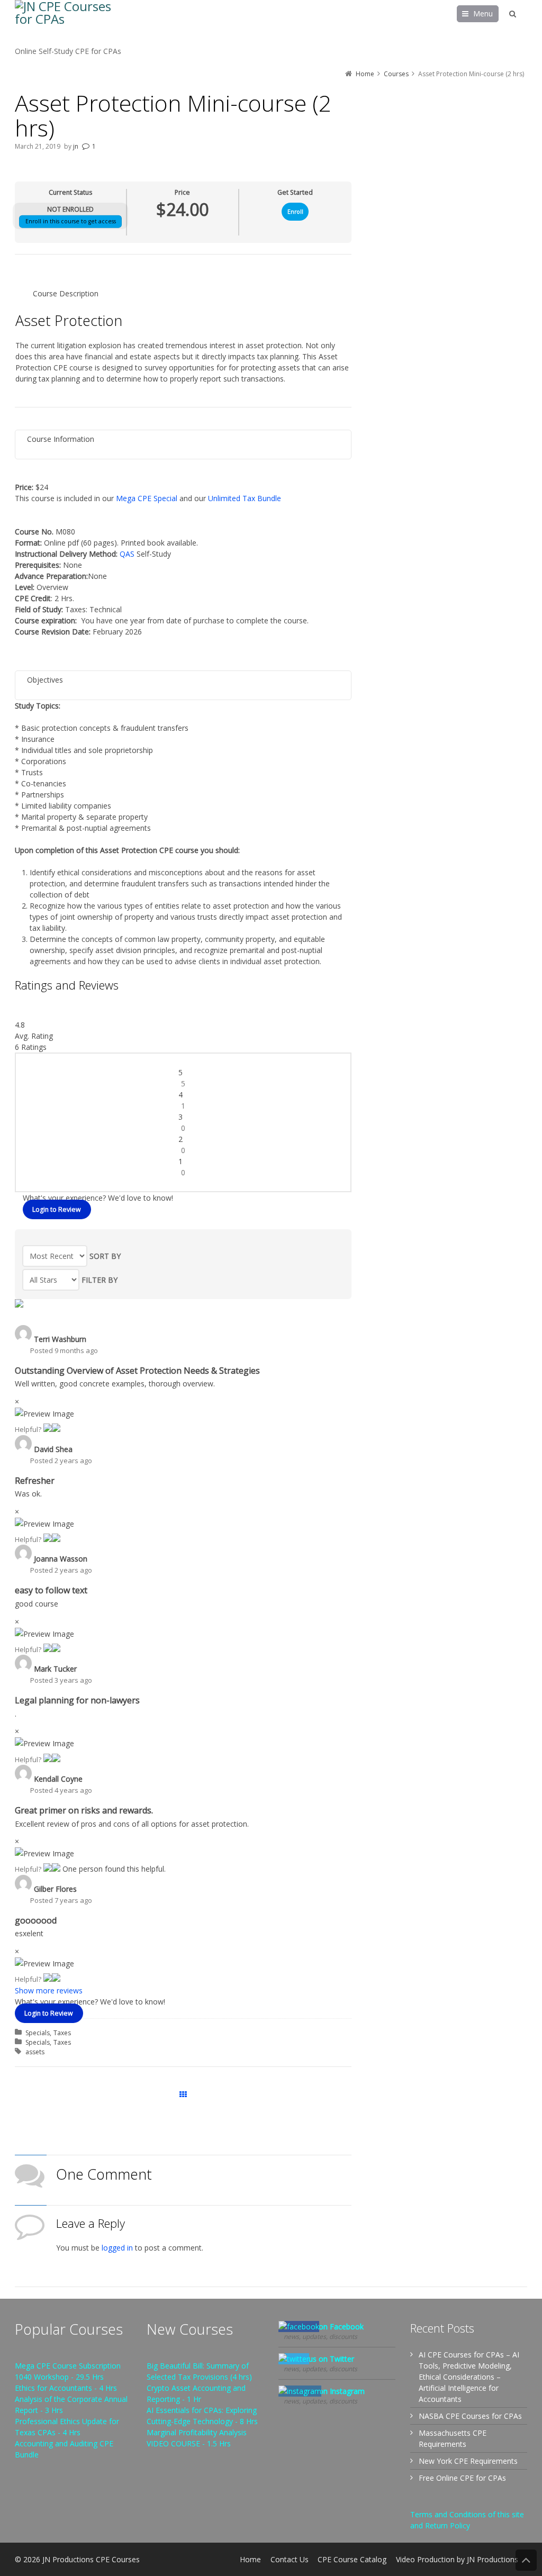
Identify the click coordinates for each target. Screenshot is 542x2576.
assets (35, 2052)
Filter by (100, 1280)
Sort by (105, 1256)
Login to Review (57, 1209)
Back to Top (526, 2560)
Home (250, 2559)
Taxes (62, 2033)
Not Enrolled (70, 209)
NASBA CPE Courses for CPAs (470, 2416)
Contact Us (290, 2559)
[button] (48, 1429)
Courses (183, 2095)
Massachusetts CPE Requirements (453, 2438)
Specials (38, 2033)
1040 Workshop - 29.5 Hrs (59, 2377)
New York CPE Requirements (468, 2461)
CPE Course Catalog (352, 2559)
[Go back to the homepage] (68, 23)
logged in (117, 2248)
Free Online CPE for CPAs (462, 2478)
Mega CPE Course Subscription (68, 2366)
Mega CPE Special (147, 498)
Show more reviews (49, 1990)
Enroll (295, 212)
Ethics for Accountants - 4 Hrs (66, 2388)
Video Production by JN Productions (457, 2559)
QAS (127, 554)
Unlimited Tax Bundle (245, 498)
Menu (483, 13)
